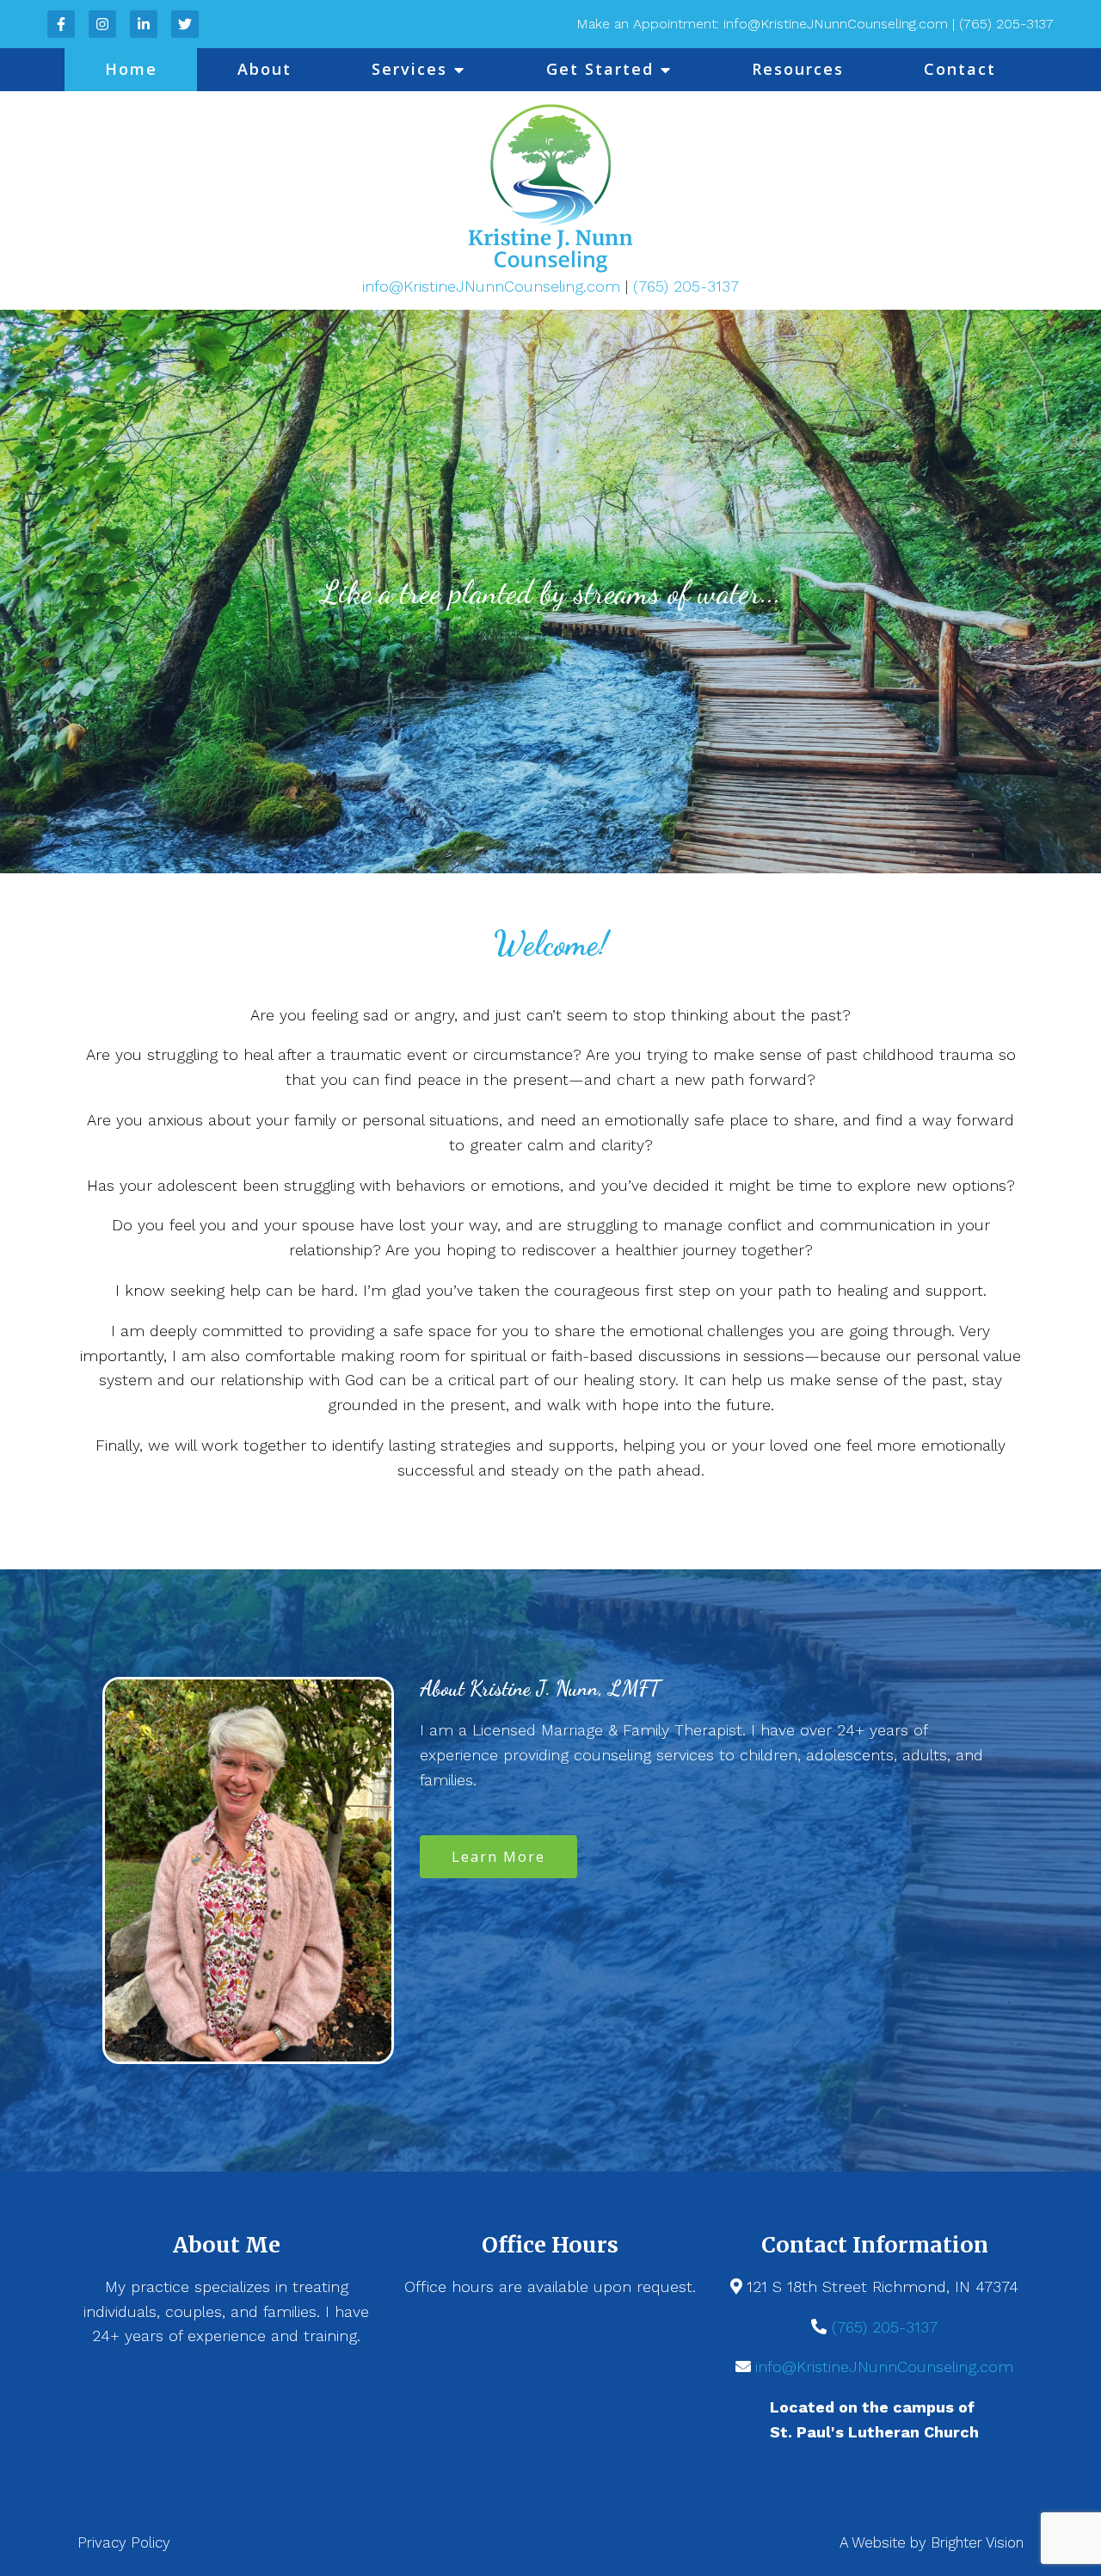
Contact (960, 69)
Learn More (498, 1857)
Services (409, 69)
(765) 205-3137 (686, 286)
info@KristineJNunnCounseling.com (494, 286)
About (264, 69)
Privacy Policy (124, 2542)
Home (131, 69)
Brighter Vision (977, 2542)
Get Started (600, 69)
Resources (798, 69)
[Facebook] (61, 24)
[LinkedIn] (144, 24)
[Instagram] (102, 24)
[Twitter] (185, 24)
